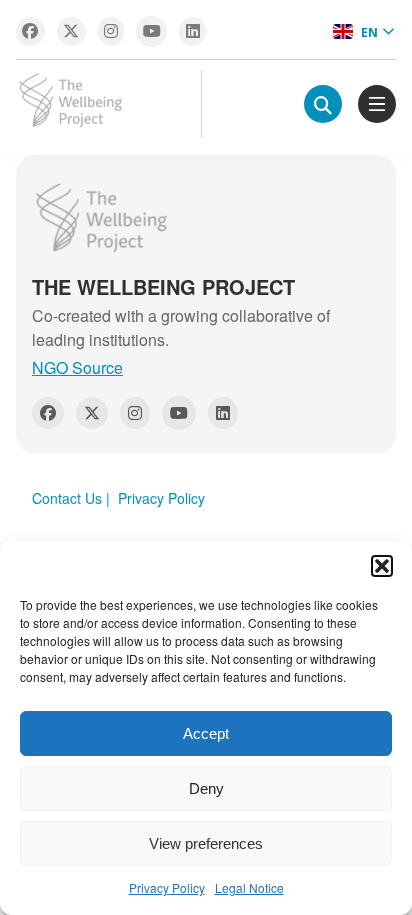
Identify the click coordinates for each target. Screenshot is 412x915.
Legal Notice (249, 887)
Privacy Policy (167, 887)
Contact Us (67, 498)
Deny (206, 788)
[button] (382, 566)
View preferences (206, 843)
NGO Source (77, 367)
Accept (206, 733)
